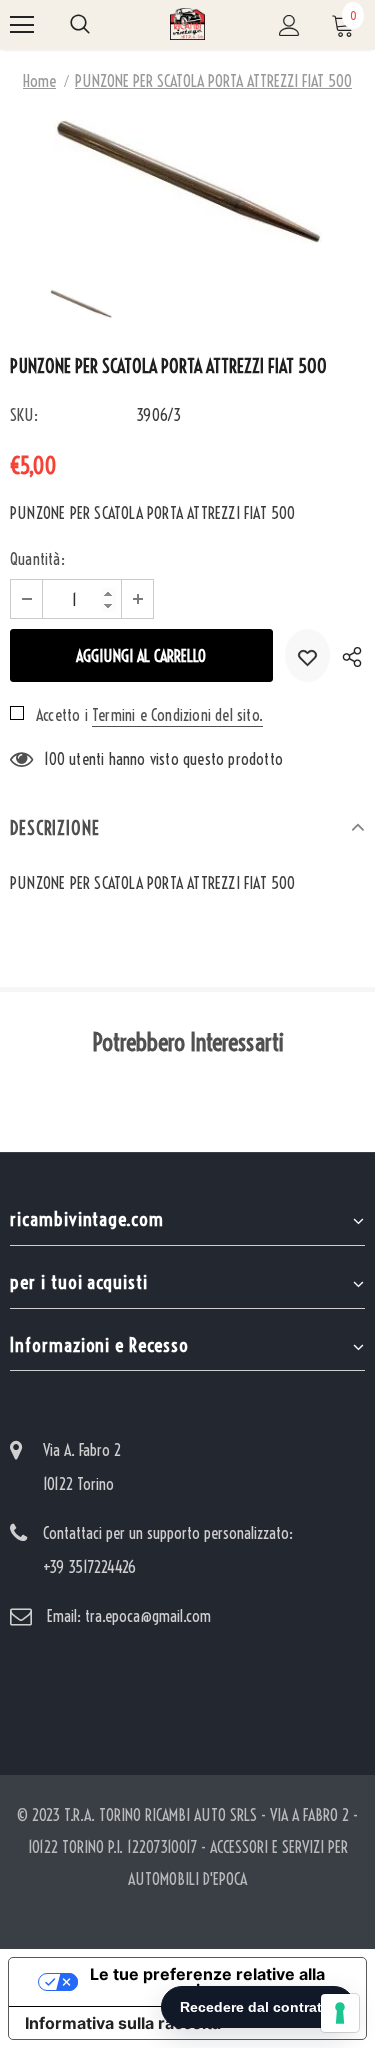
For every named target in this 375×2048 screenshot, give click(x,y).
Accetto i (62, 715)
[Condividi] (347, 655)
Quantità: (37, 559)
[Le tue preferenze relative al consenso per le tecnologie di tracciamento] (340, 2013)
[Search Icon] (80, 25)
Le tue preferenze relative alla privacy (207, 1982)
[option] (187, 181)
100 (54, 759)
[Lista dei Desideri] (307, 655)
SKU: (24, 415)
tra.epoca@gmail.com (148, 1616)
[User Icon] (289, 25)
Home (39, 81)
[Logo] (187, 24)
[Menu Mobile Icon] (22, 25)
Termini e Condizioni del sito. (177, 715)
